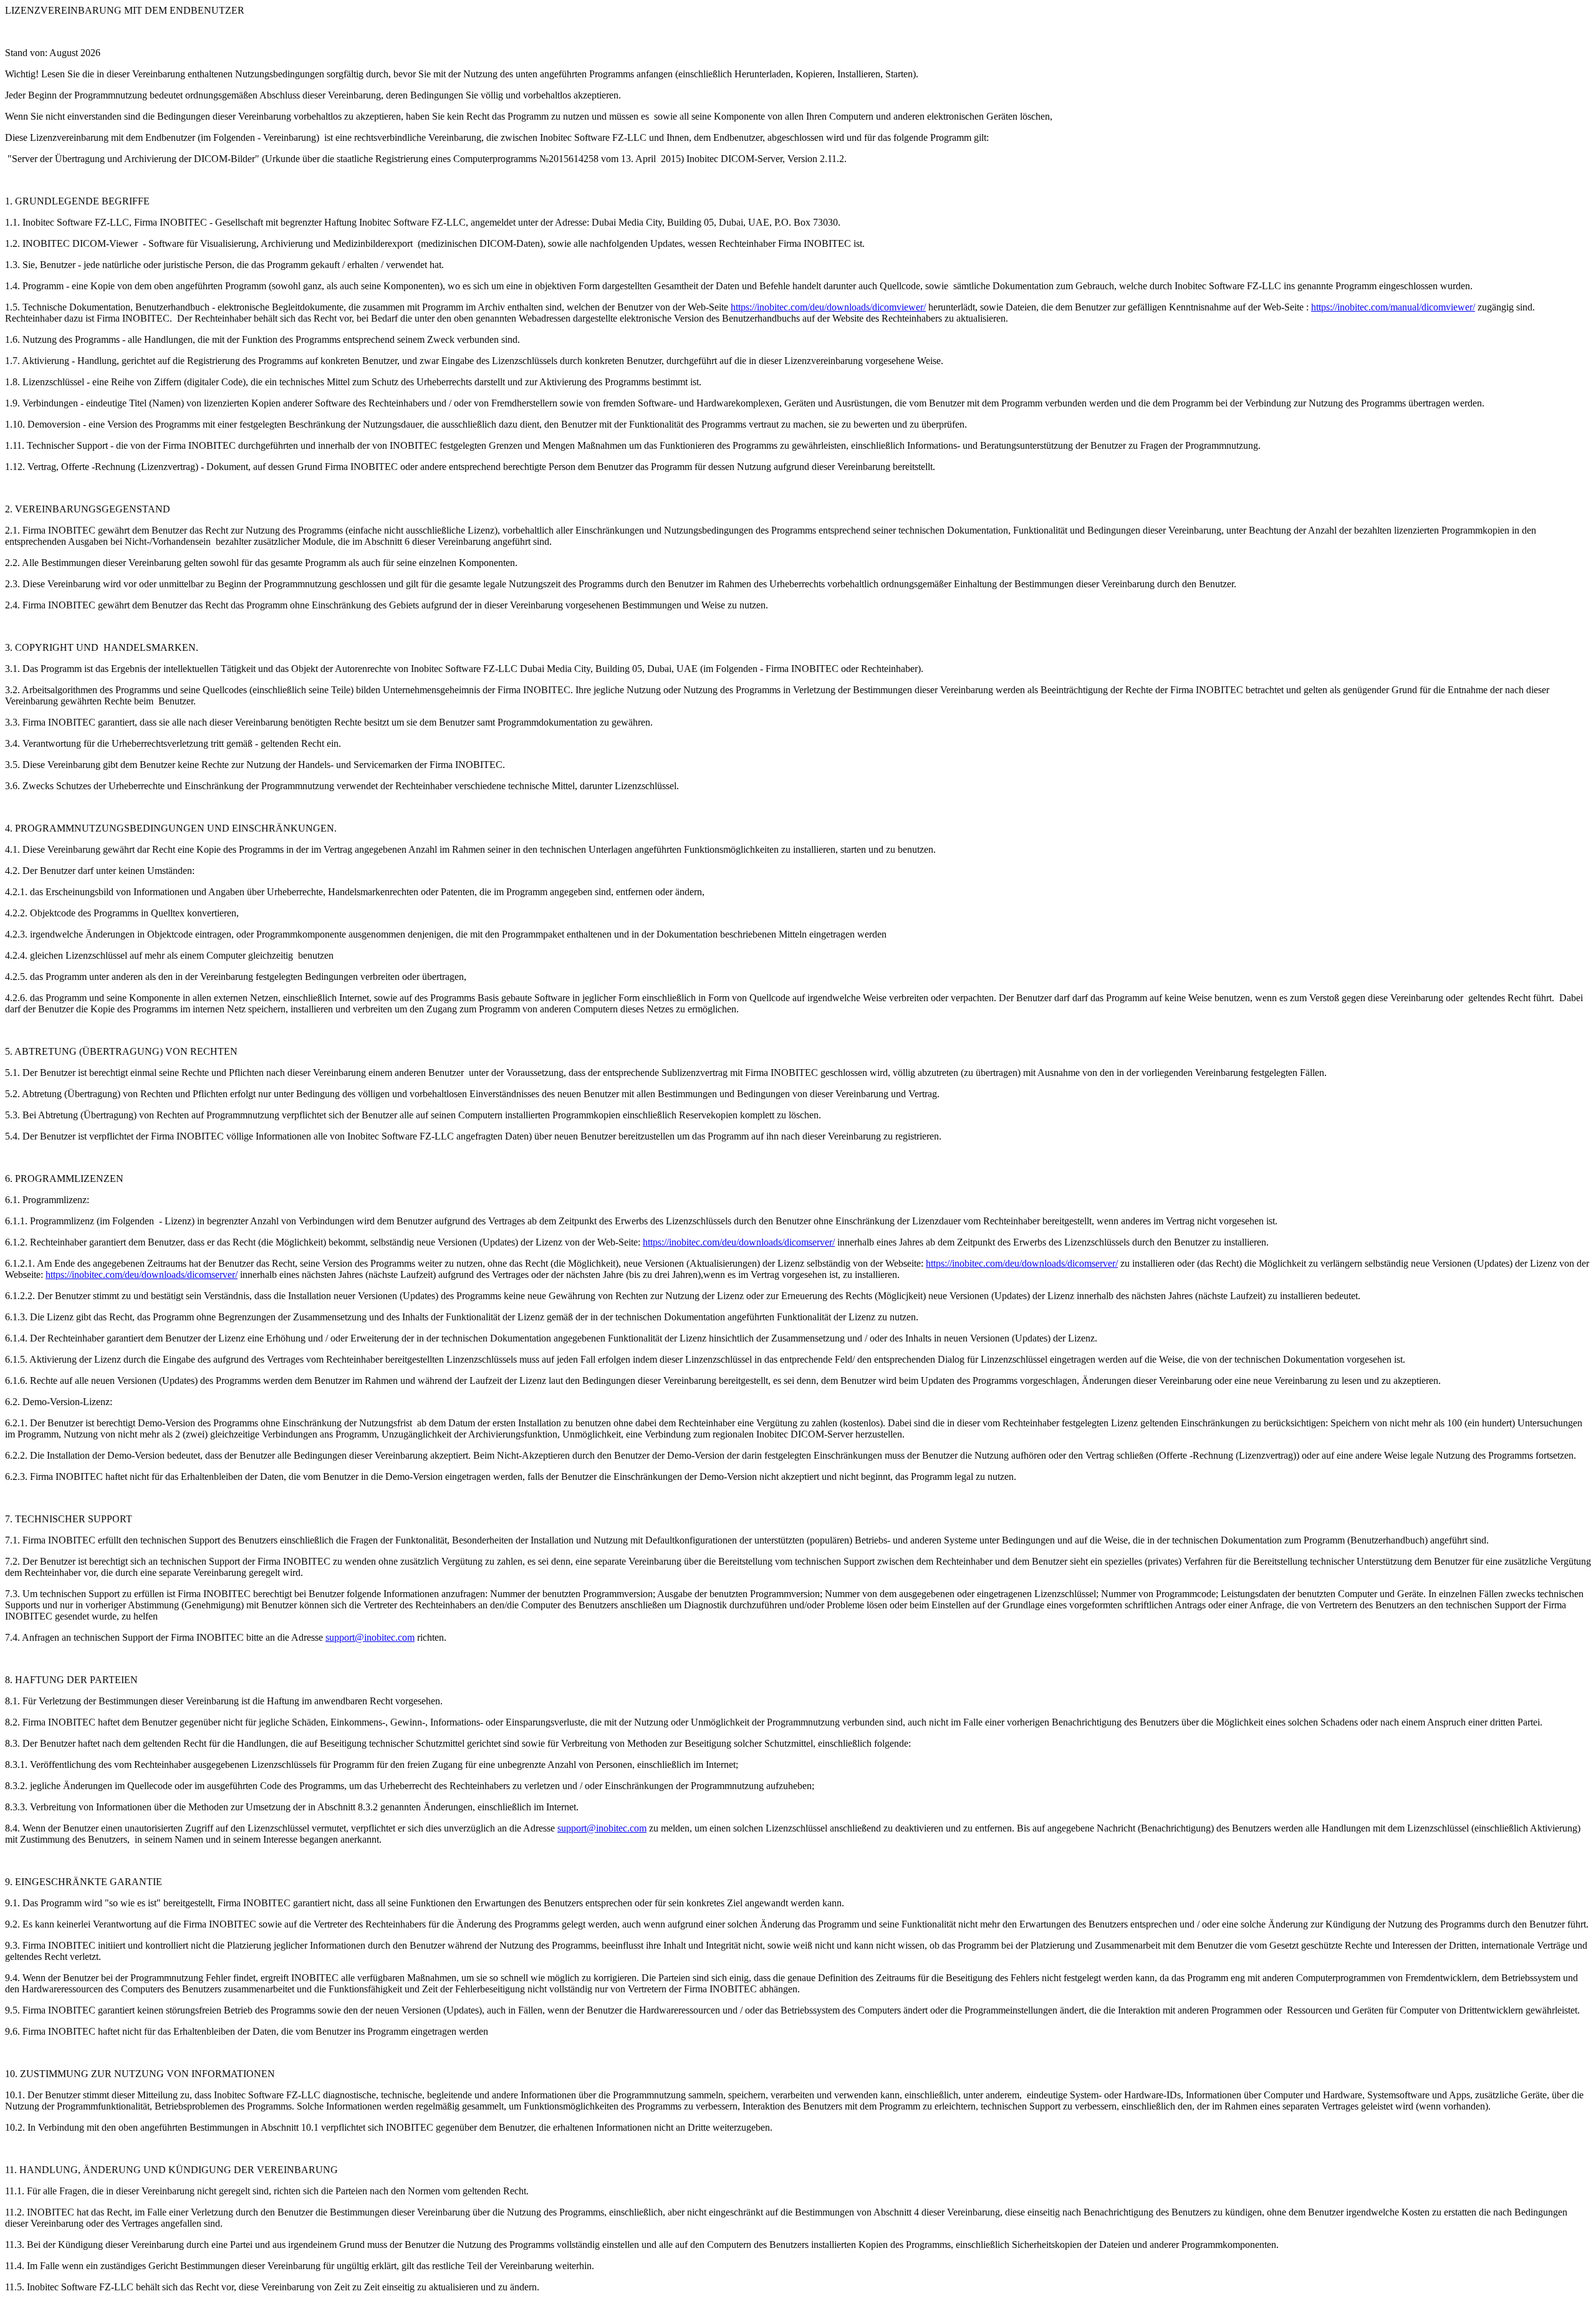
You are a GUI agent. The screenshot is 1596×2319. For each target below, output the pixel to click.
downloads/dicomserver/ (787, 1242)
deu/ (730, 1242)
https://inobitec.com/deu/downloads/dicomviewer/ (828, 307)
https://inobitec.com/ (682, 1242)
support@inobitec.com (370, 1637)
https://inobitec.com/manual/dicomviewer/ (1393, 307)
